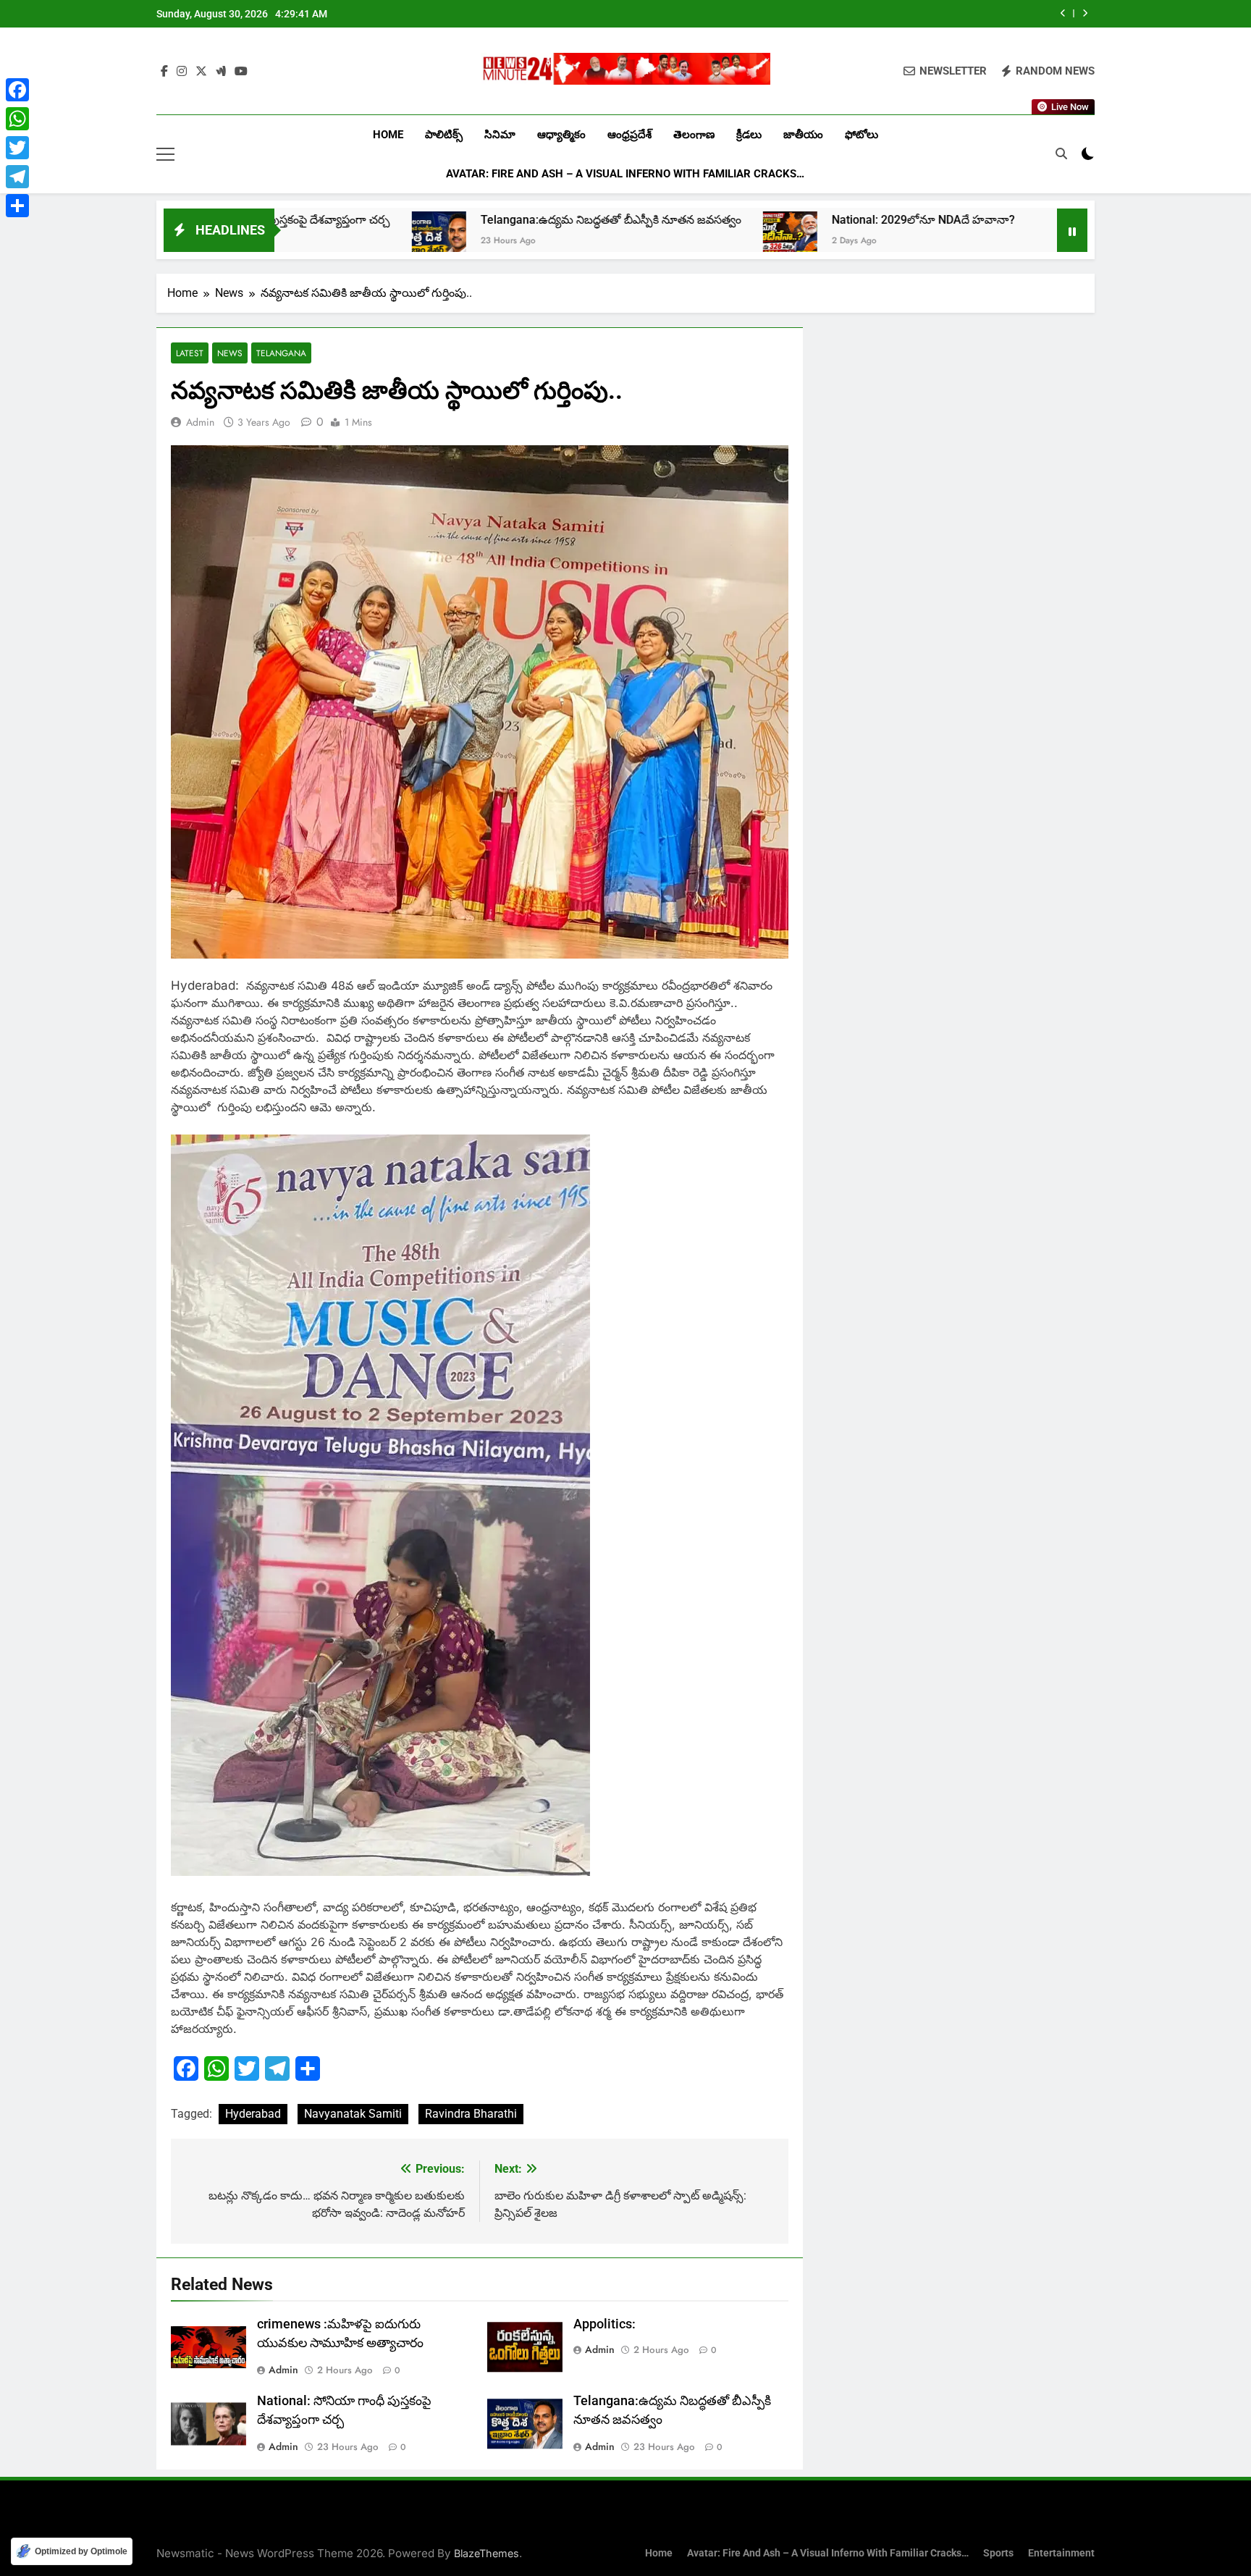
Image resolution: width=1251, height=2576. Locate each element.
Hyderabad (253, 2114)
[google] (221, 72)
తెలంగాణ (694, 135)
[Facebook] (17, 90)
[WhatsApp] (17, 119)
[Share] (17, 206)
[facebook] (164, 72)
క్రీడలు (749, 135)
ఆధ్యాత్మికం (561, 135)
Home (388, 135)
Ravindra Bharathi (471, 2114)
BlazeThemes (486, 2553)
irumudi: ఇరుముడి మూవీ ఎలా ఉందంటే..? (1025, 220)
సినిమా (500, 135)
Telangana (281, 353)
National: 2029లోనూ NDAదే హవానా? (745, 220)
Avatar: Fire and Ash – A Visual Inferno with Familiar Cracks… (625, 174)
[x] (201, 72)
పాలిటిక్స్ (444, 135)
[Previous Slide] (1063, 13)
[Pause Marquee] (1072, 230)
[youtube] (241, 72)
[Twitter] (17, 148)
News (230, 353)
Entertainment (1061, 2553)
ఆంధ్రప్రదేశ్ (629, 135)
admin (200, 422)
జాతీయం (803, 135)
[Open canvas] (165, 154)
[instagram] (182, 72)
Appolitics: (605, 2324)
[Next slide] (1085, 13)
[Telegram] (17, 177)
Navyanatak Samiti (353, 2114)
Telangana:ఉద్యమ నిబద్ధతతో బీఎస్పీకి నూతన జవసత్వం (906, 14)
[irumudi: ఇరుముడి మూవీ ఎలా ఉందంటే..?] (885, 239)
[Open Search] (1061, 153)
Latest (190, 353)
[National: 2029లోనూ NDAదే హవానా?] (611, 239)
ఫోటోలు (862, 135)
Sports (998, 2553)
